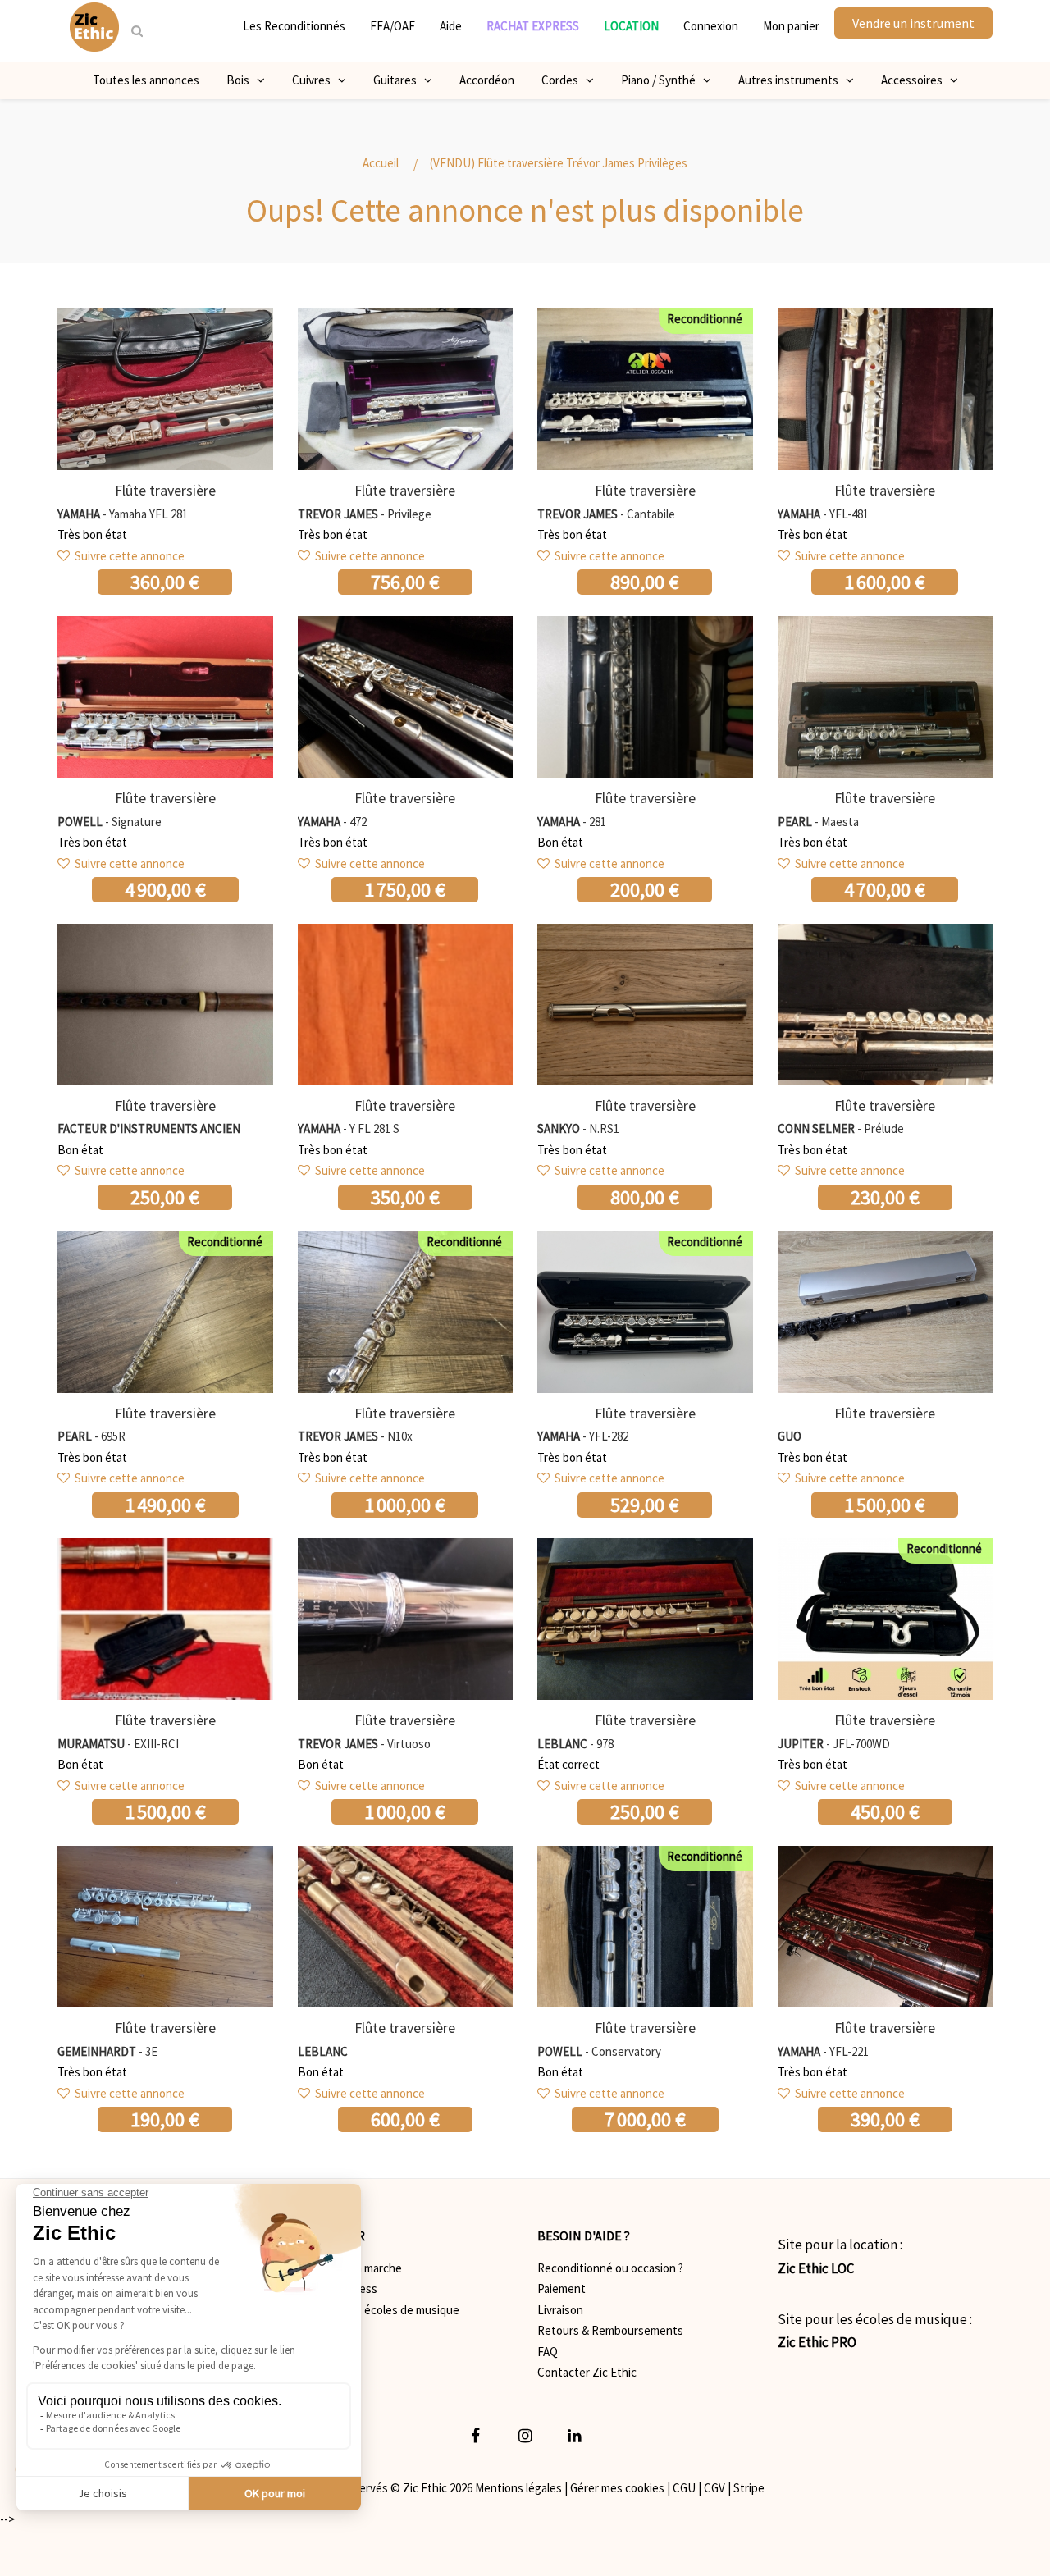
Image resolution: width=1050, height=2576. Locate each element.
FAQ (548, 2352)
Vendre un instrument (913, 23)
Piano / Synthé (662, 80)
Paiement (562, 2288)
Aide (451, 26)
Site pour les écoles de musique (379, 2310)
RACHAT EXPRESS (533, 26)
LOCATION (631, 26)
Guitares (399, 80)
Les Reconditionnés (294, 26)
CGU (684, 2488)
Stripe (749, 2488)
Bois (242, 80)
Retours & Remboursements (610, 2330)
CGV (714, 2488)
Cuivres (315, 80)
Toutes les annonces (146, 80)
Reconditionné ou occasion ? (610, 2268)
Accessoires (915, 80)
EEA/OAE (393, 26)
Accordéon (487, 80)
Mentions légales (518, 2488)
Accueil (381, 163)
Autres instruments (792, 80)
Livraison (560, 2310)
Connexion (711, 26)
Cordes (564, 80)
